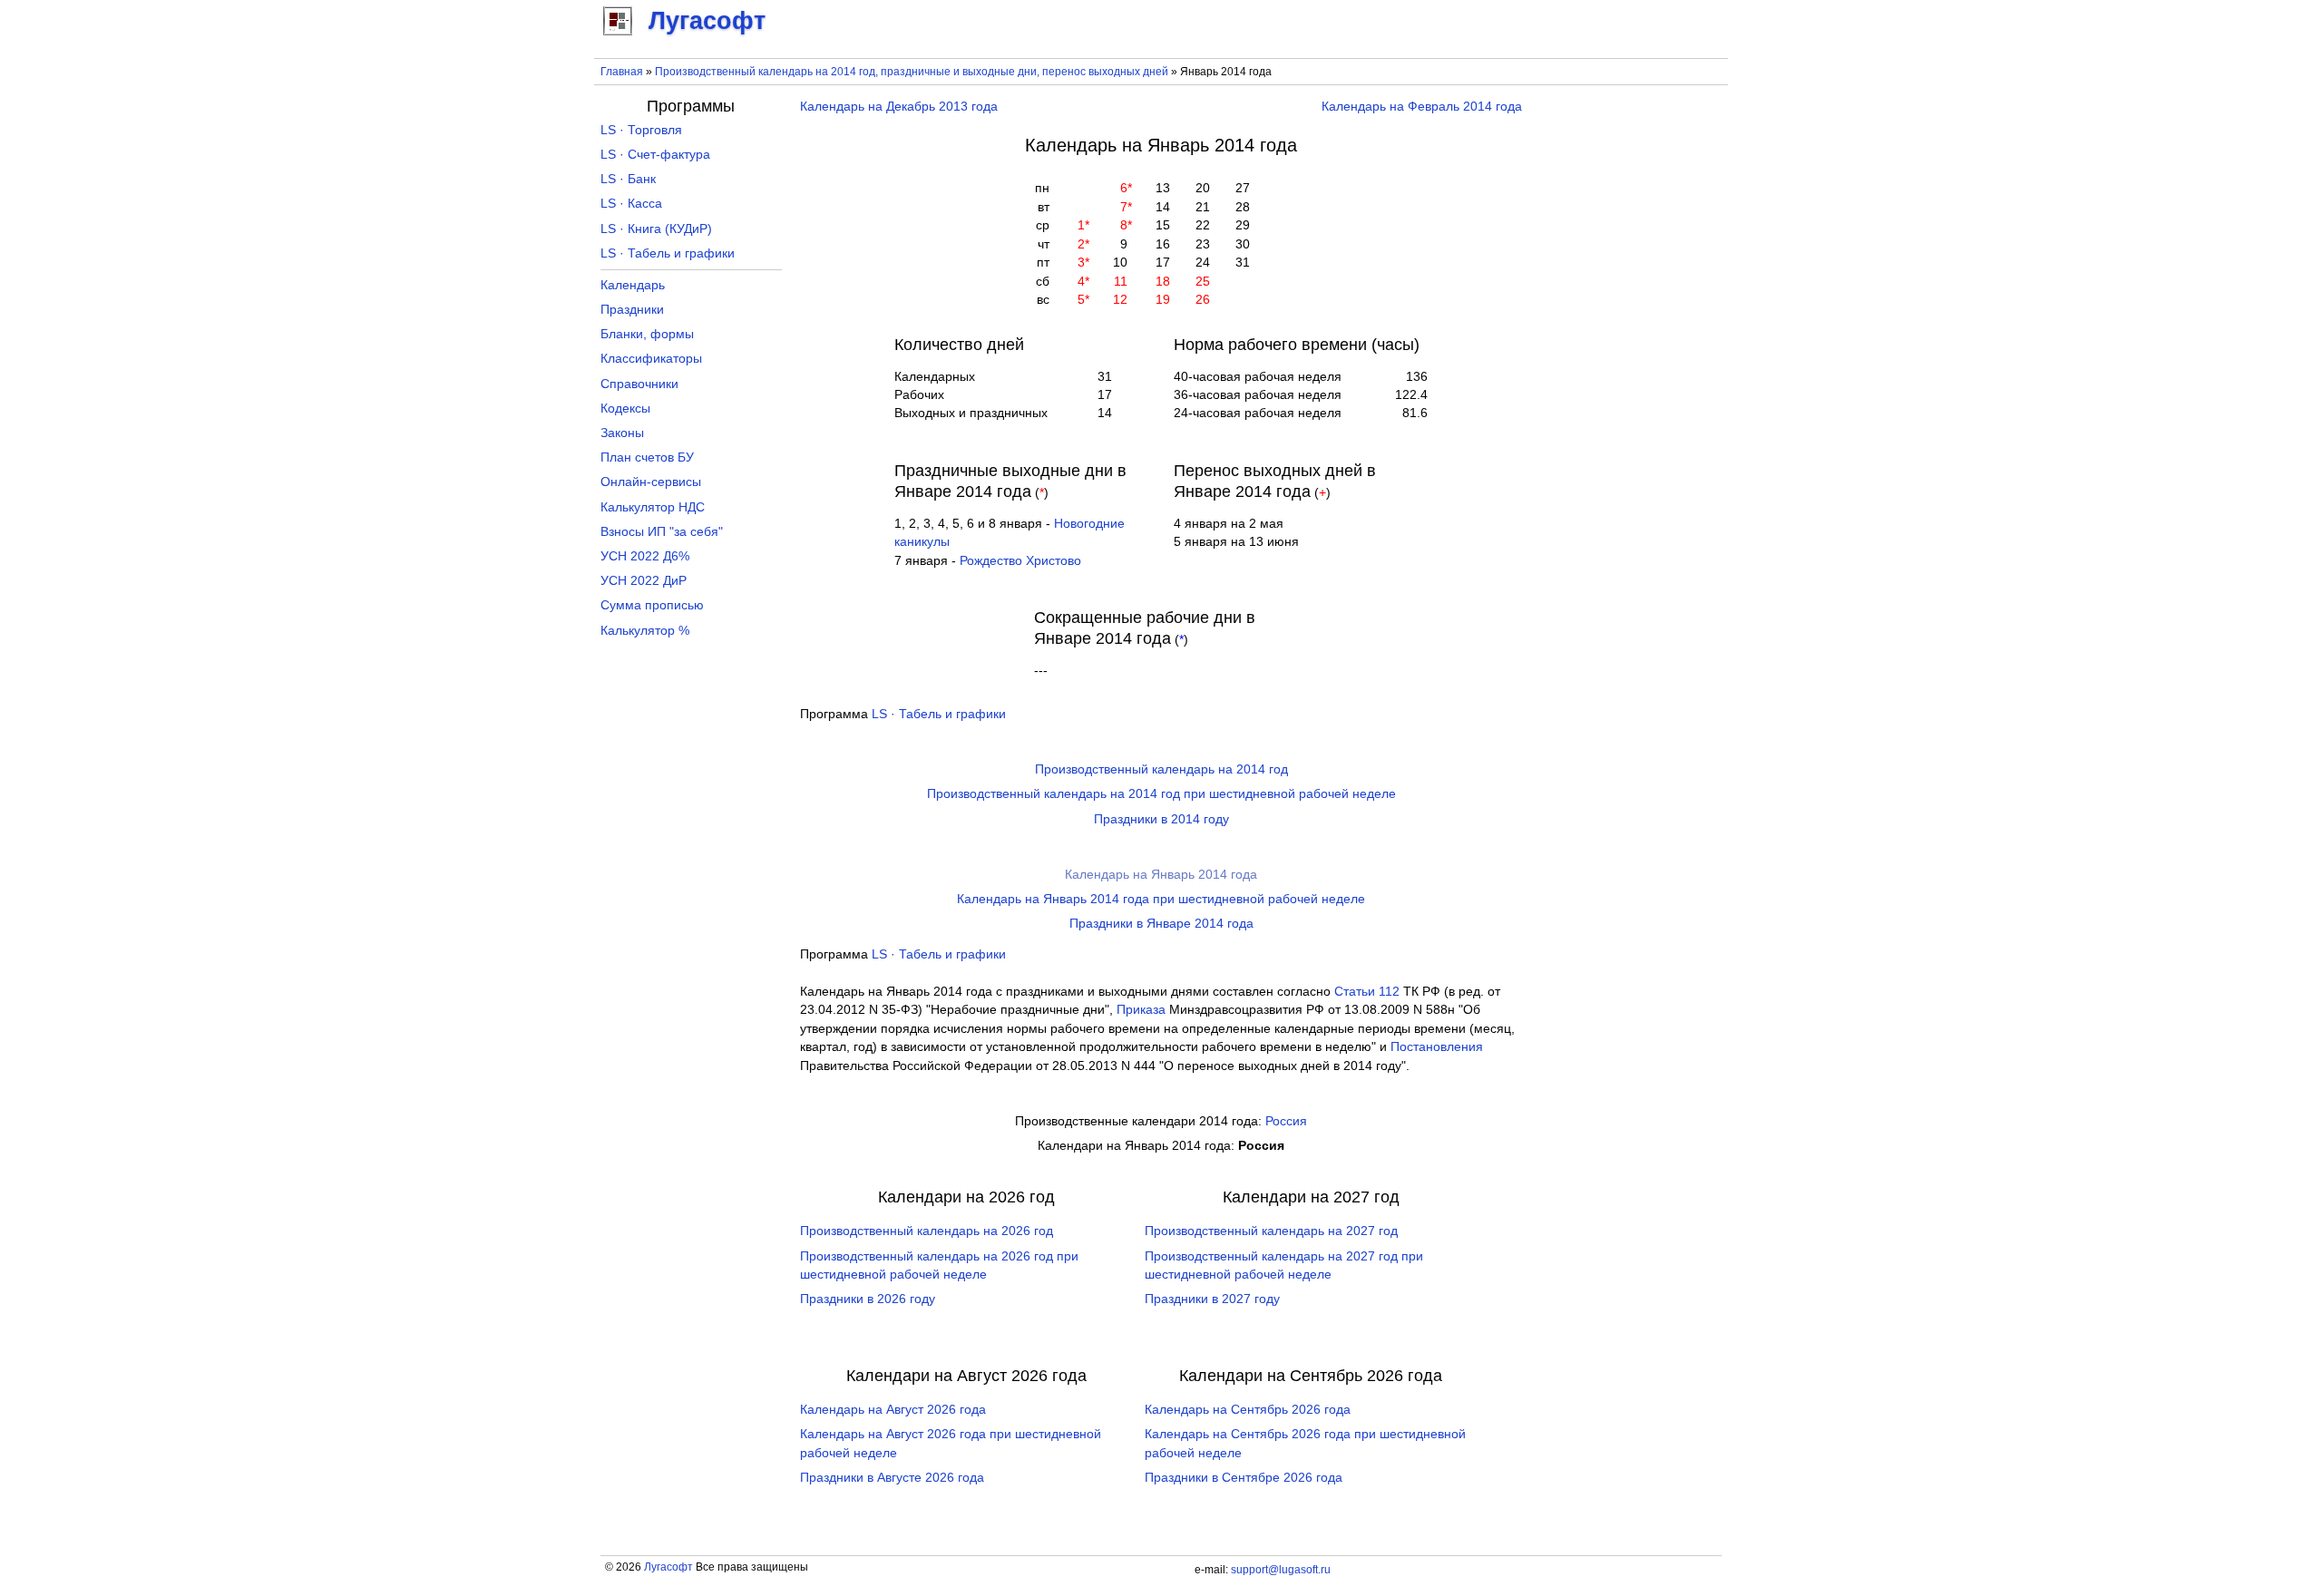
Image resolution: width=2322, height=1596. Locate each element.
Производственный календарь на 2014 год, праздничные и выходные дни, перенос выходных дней (912, 72)
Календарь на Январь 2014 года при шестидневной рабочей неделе (1161, 899)
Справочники (639, 384)
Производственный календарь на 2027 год (1271, 1231)
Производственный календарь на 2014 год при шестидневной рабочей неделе (1161, 794)
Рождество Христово (1020, 561)
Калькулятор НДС (653, 507)
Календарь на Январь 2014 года (1161, 875)
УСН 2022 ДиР (644, 581)
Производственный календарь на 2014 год (1161, 769)
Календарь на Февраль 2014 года (1422, 107)
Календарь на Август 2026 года (893, 1410)
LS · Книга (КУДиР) (656, 229)
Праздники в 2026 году (868, 1299)
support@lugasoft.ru (1281, 1570)
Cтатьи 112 (1367, 992)
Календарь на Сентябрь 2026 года (1248, 1410)
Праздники (632, 310)
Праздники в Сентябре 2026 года (1244, 1478)
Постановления (1437, 1047)
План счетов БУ (647, 457)
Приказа (1141, 1010)
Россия (1286, 1121)
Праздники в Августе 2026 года (892, 1478)
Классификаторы (651, 359)
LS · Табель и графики (939, 714)
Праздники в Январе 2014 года (1161, 924)
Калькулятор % (645, 631)
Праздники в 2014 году (1161, 819)
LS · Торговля (641, 130)
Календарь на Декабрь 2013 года (899, 107)
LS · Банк (628, 179)
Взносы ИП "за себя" (662, 532)
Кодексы (625, 409)
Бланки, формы (647, 334)
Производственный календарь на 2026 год (927, 1231)
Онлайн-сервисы (651, 482)
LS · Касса (631, 204)
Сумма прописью (652, 605)
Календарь (633, 285)
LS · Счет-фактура (655, 155)
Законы (622, 433)
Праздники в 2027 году (1212, 1299)
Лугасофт (668, 1567)
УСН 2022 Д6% (645, 556)
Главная (622, 72)
